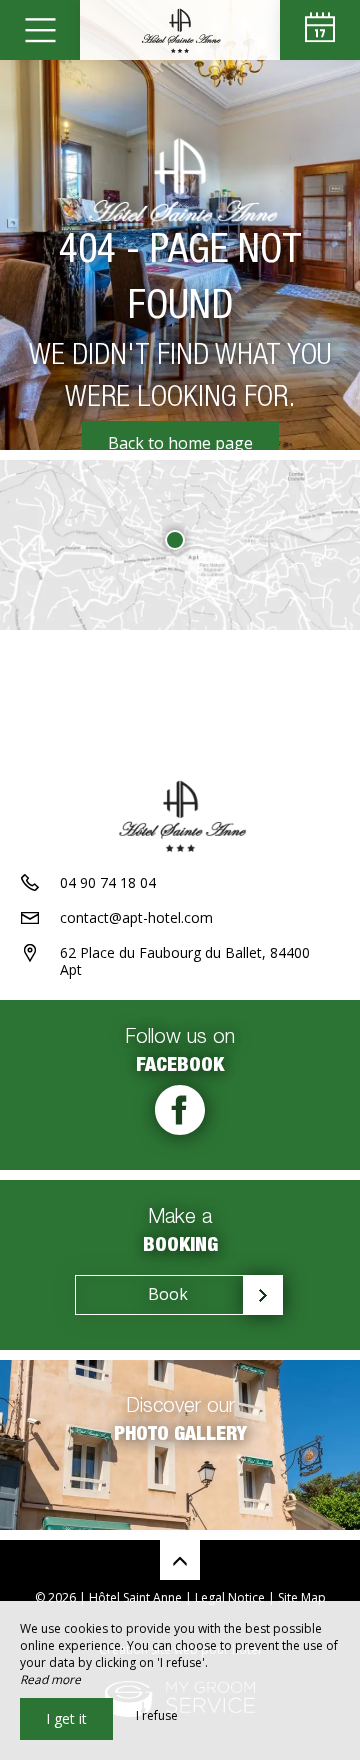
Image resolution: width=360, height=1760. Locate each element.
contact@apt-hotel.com (136, 917)
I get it (66, 1718)
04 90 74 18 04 (108, 882)
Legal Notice (230, 1597)
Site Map (302, 1597)
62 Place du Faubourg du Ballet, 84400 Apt (185, 961)
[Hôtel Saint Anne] (180, 30)
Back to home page (180, 443)
